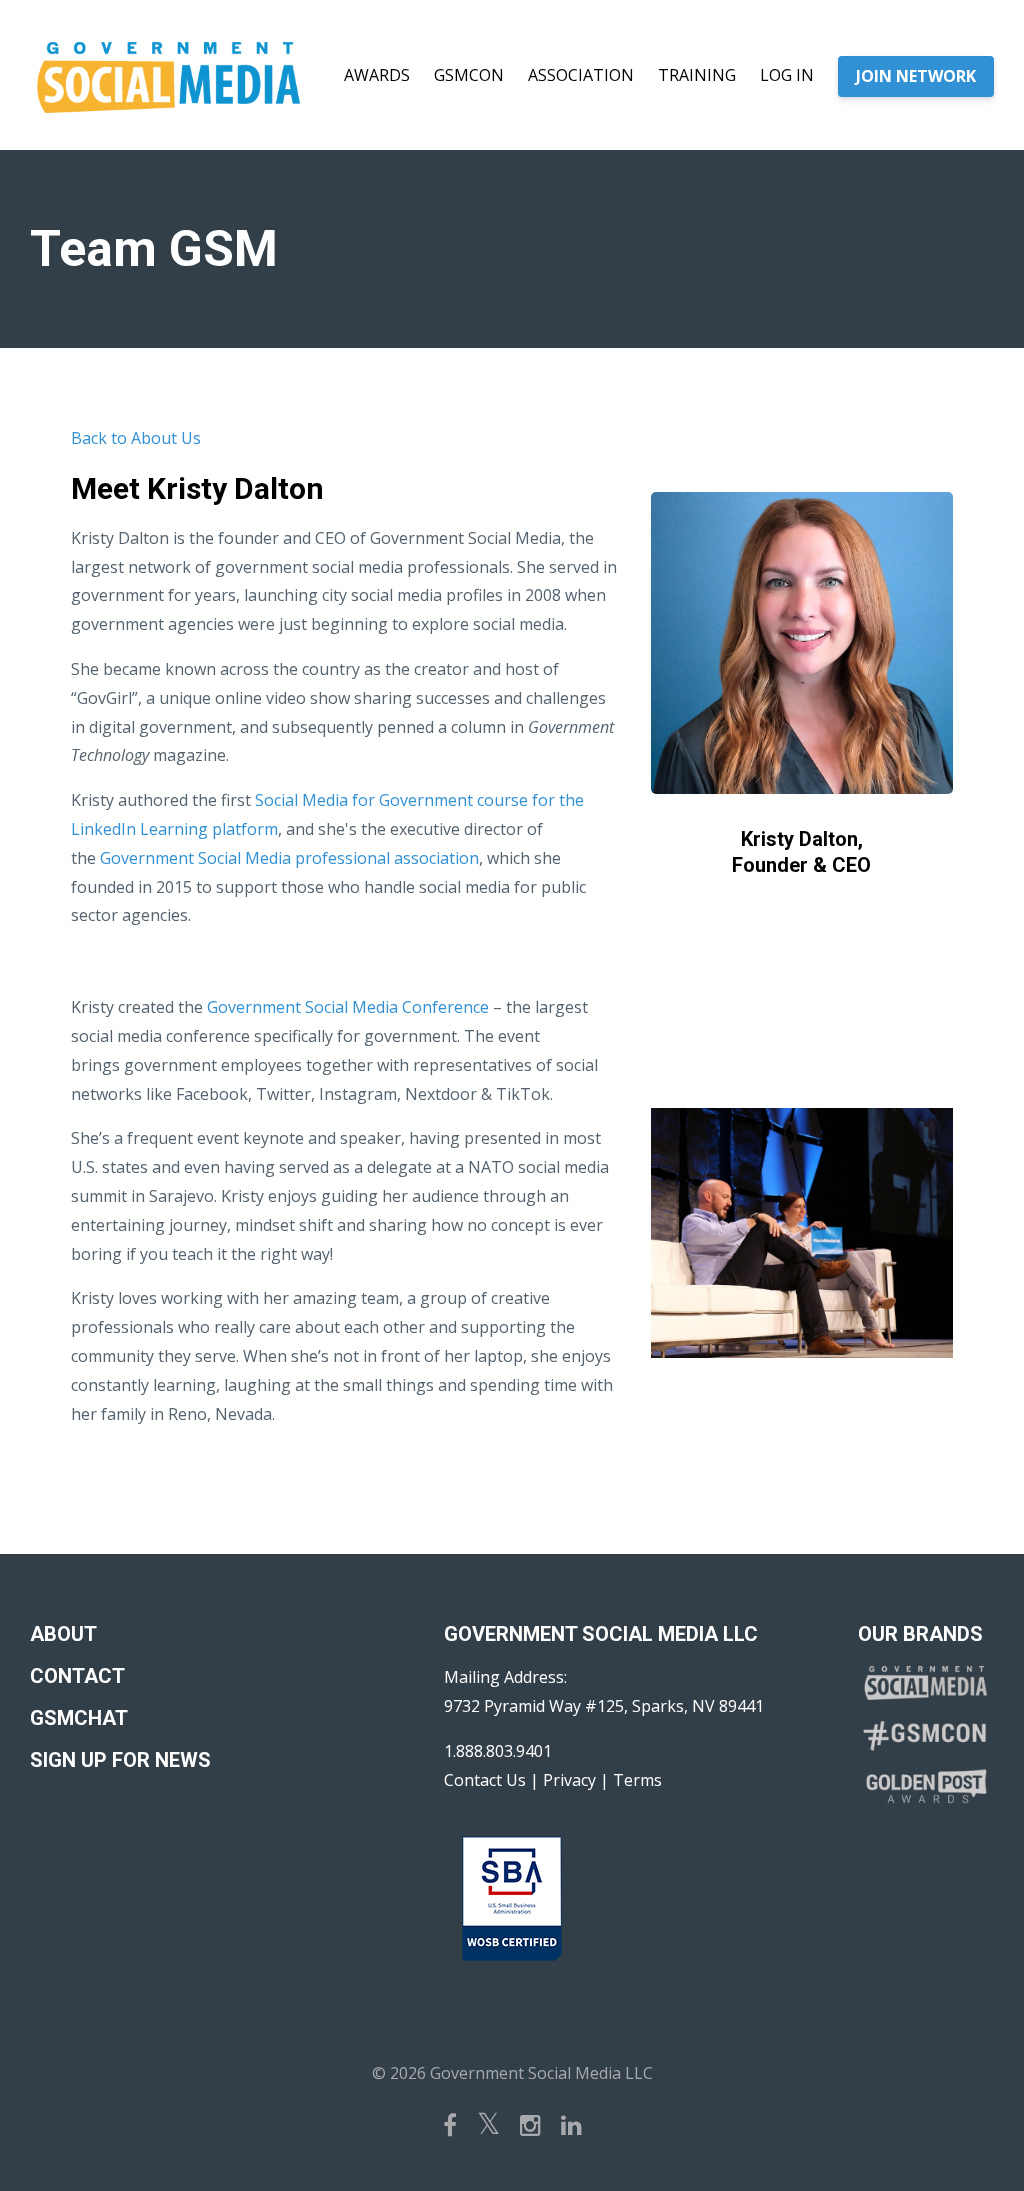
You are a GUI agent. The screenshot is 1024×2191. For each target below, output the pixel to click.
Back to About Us (136, 438)
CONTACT (77, 1676)
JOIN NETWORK (916, 76)
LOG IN (787, 75)
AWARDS (377, 75)
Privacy (569, 1780)
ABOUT (63, 1634)
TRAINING (697, 75)
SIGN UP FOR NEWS (120, 1760)
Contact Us (485, 1780)
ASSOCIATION (581, 75)
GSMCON (469, 75)
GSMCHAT (79, 1718)
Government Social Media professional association (289, 858)
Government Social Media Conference (348, 1007)
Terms (637, 1780)
